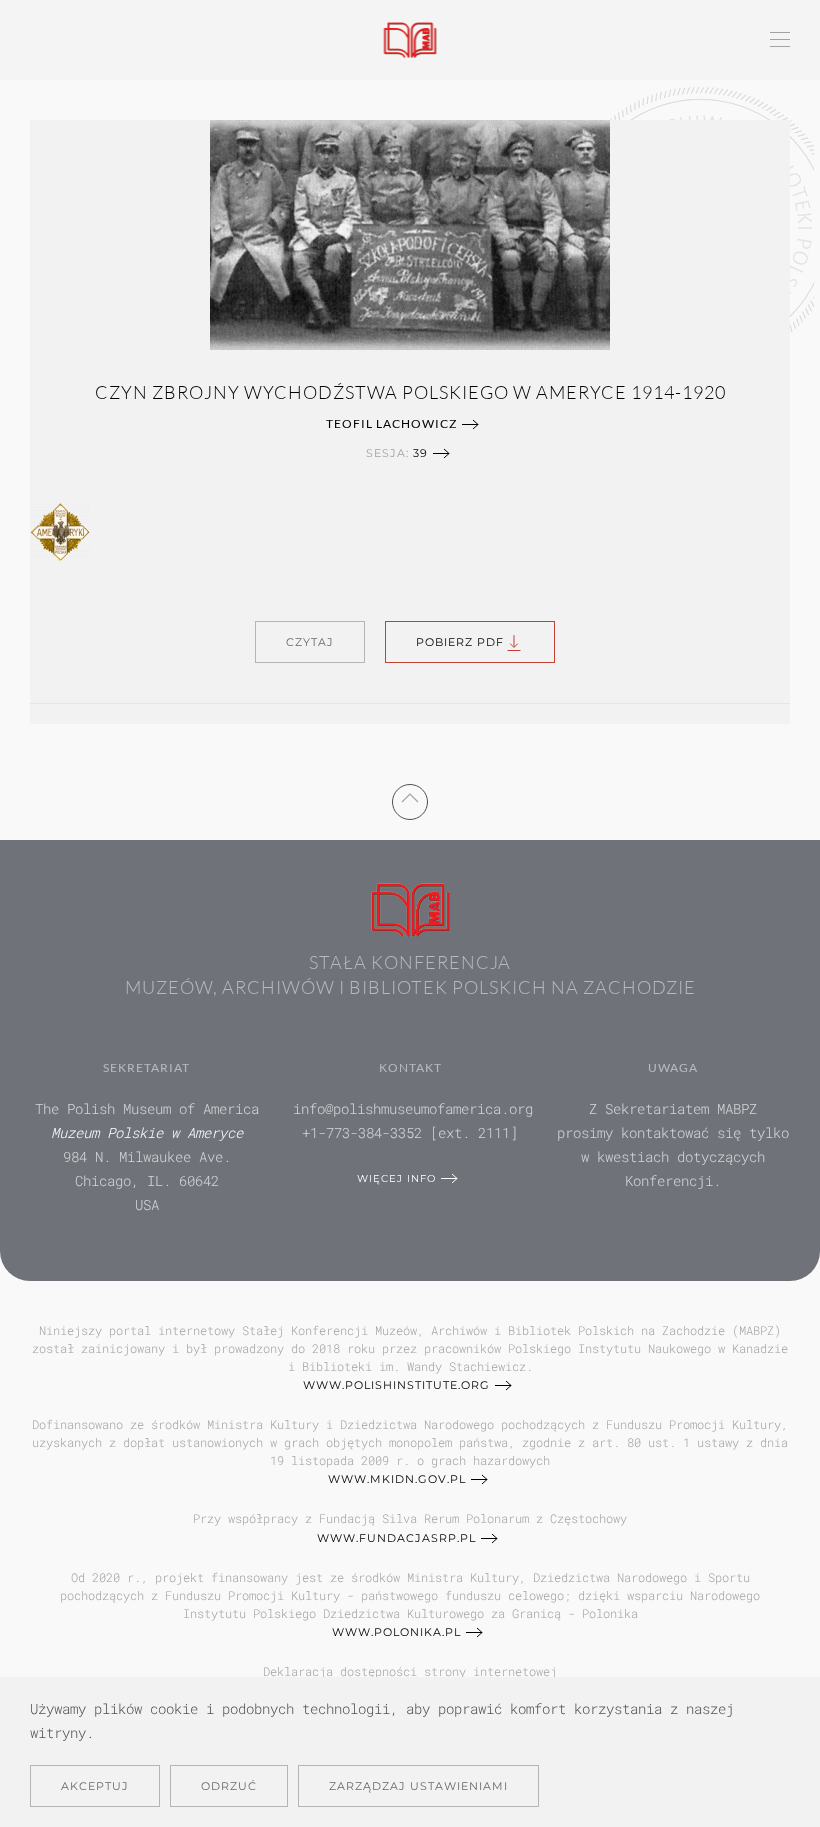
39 (420, 453)
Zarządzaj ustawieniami (418, 1786)
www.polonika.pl (396, 1632)
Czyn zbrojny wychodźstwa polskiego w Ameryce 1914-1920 (410, 392)
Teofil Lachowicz (391, 423)
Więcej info (396, 1178)
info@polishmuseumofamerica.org (413, 1108)
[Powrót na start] (410, 40)
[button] (780, 40)
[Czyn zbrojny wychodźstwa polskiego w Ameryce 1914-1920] (410, 232)
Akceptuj (95, 1786)
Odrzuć (229, 1786)
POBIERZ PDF (460, 642)
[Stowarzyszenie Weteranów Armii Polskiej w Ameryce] (60, 530)
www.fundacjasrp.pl (396, 1538)
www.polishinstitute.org (396, 1385)
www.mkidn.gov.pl (397, 1479)
